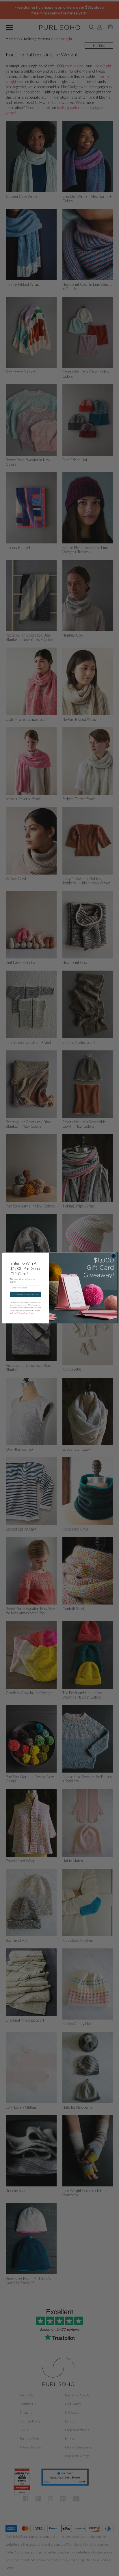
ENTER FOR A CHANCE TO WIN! (25, 1294)
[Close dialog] (114, 1256)
